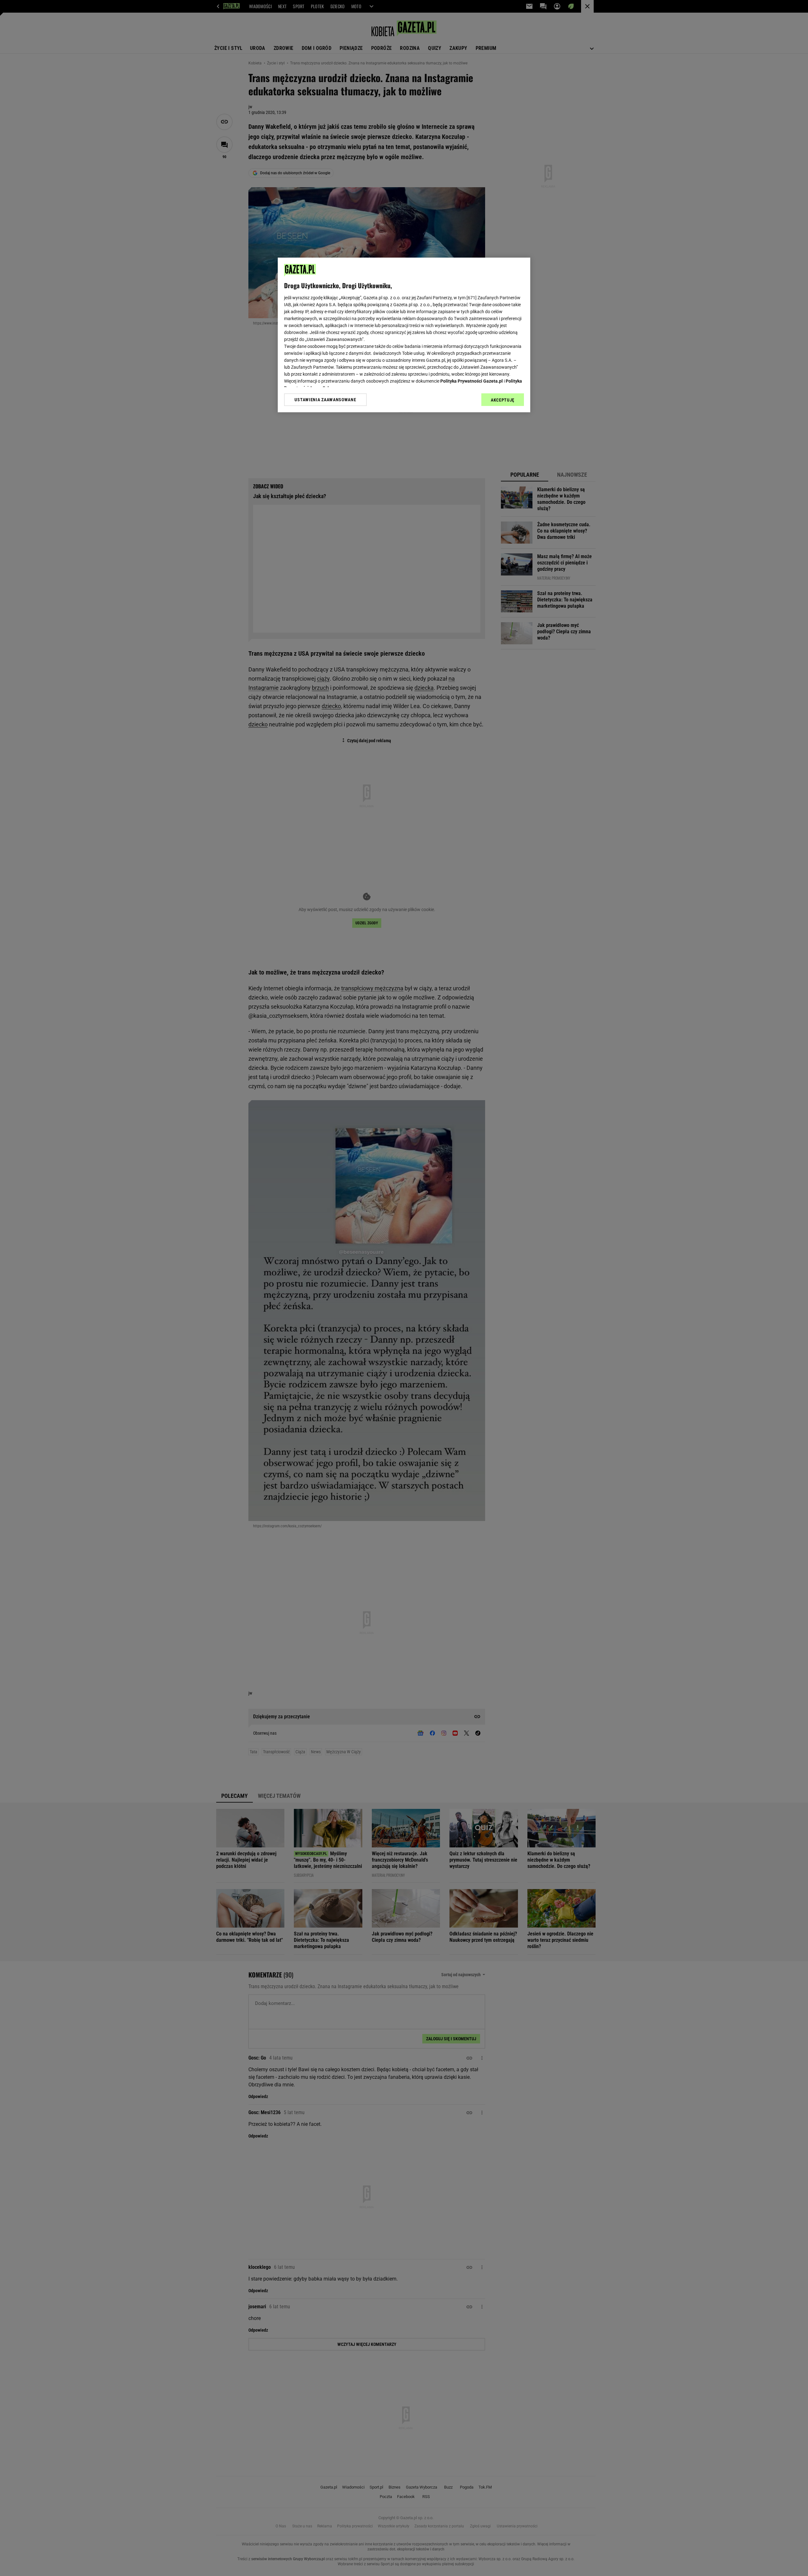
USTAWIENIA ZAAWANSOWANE (325, 400)
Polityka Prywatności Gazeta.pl (472, 381)
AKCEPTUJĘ (503, 400)
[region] (404, 335)
